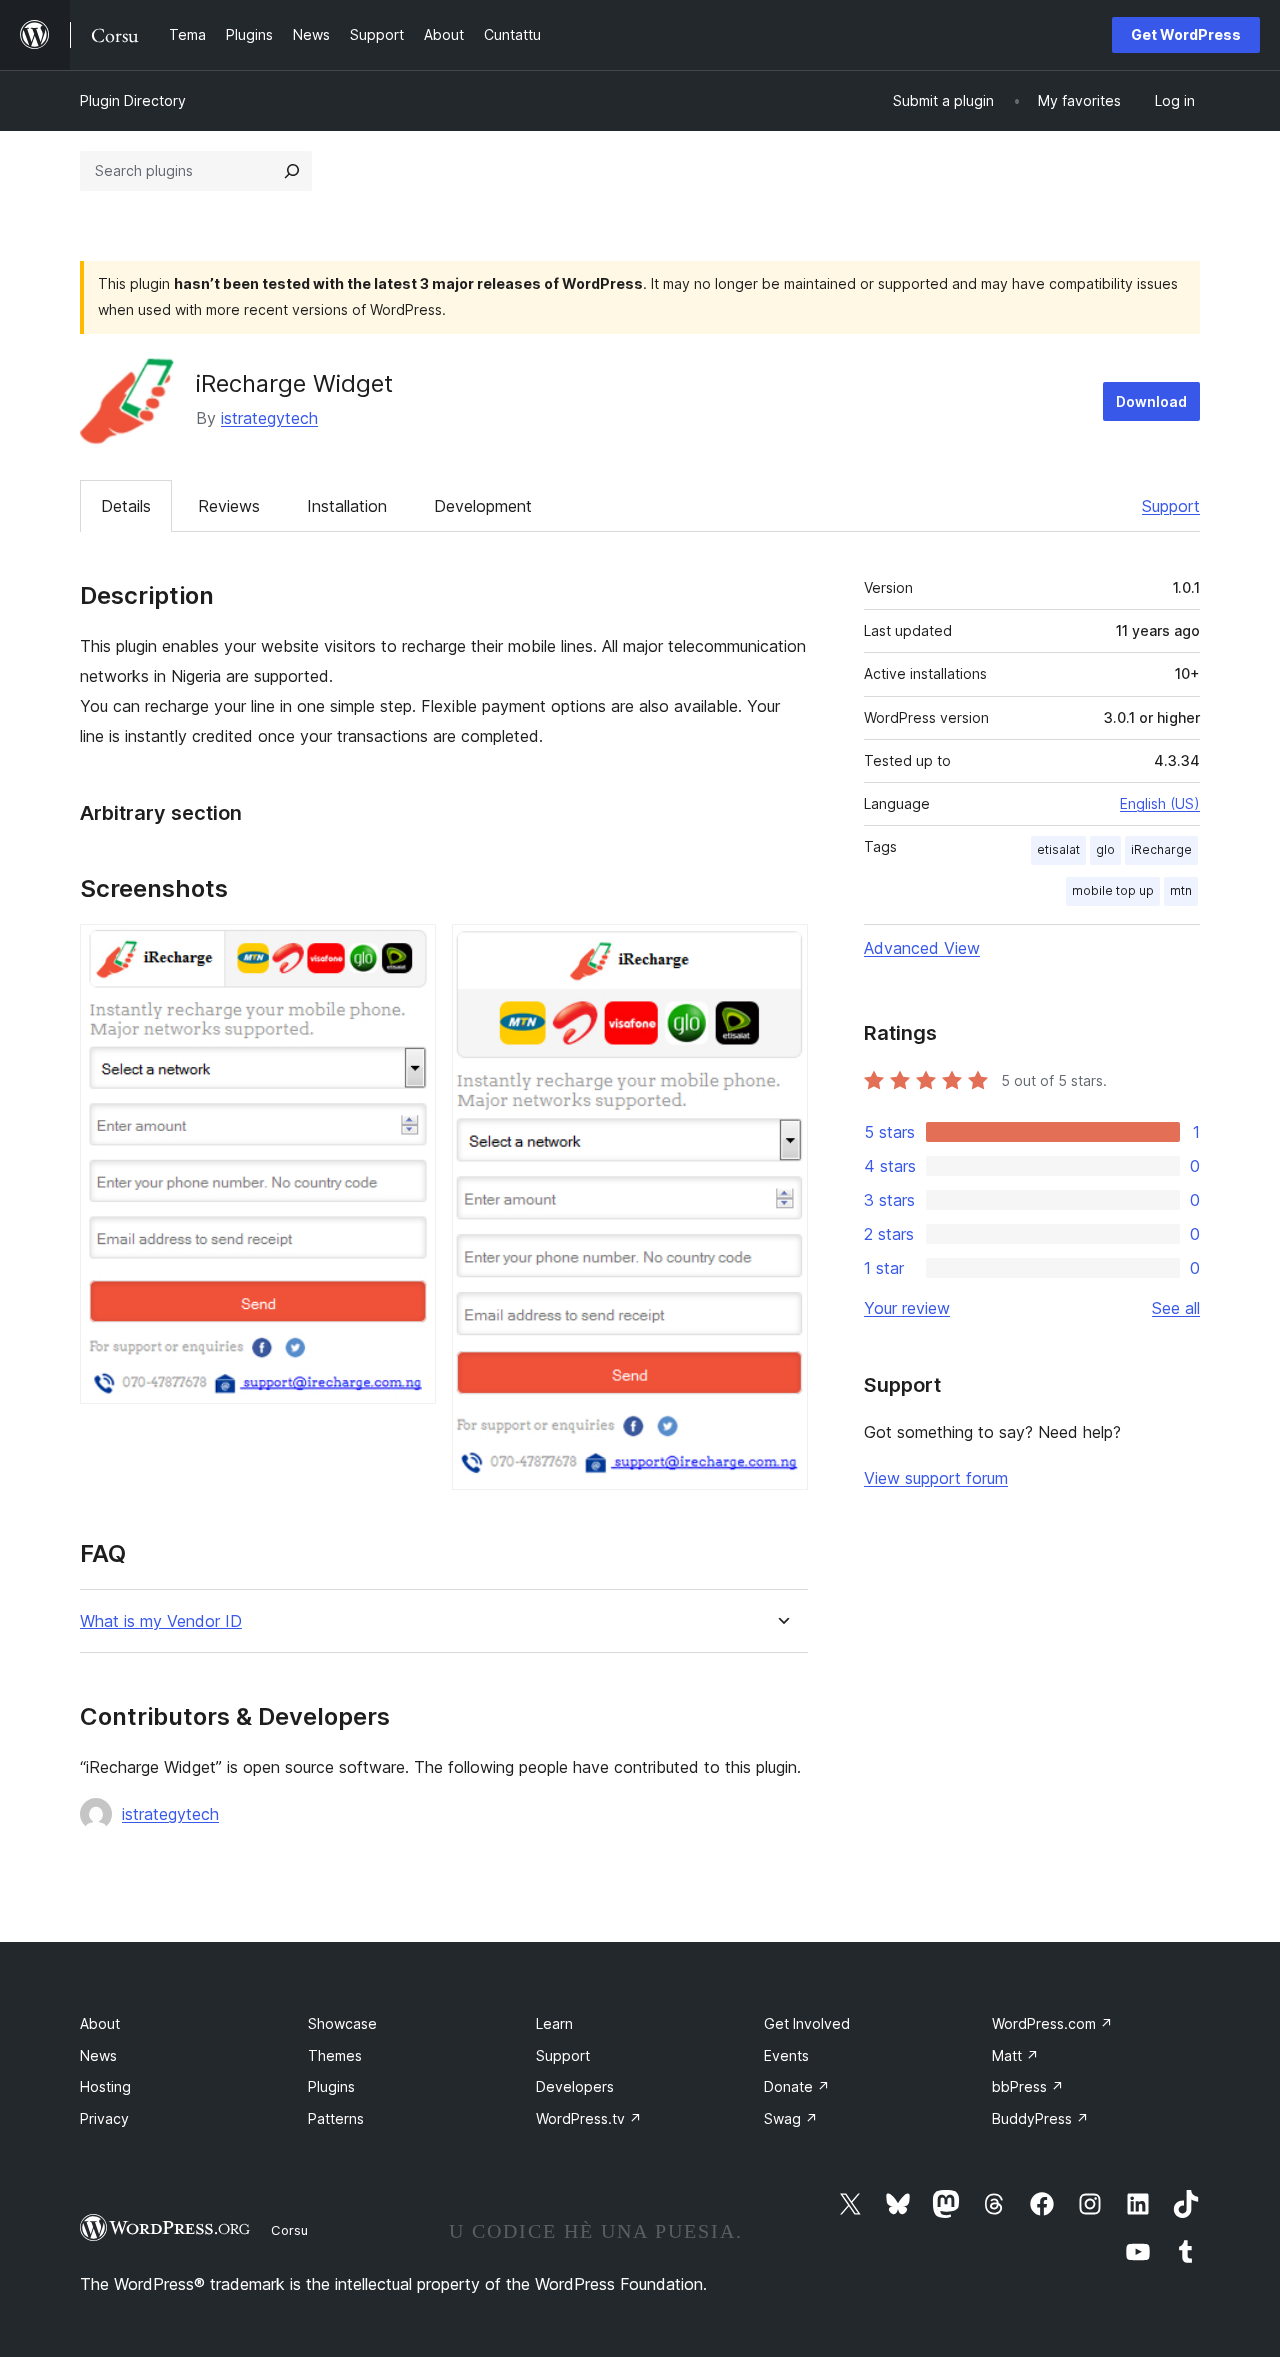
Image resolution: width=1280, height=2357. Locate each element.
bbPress (1028, 2086)
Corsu (289, 2230)
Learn (554, 2023)
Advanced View (922, 948)
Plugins (331, 2086)
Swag (791, 2118)
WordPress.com (1052, 2023)
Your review (907, 1308)
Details (126, 506)
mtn (1181, 890)
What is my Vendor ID (161, 1621)
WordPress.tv (589, 2118)
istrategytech (269, 418)
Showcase (342, 2023)
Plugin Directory (133, 100)
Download (1151, 401)
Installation (347, 506)
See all (1176, 1308)
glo (1105, 849)
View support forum (936, 1478)
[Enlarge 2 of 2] (781, 951)
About (100, 2023)
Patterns (336, 2118)
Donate (797, 2086)
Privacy (104, 2118)
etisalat (1058, 849)
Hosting (105, 2086)
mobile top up (1113, 890)
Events (786, 2055)
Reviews (229, 506)
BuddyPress (1040, 2118)
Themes (335, 2055)
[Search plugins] (292, 171)
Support (1171, 506)
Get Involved (807, 2023)
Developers (575, 2086)
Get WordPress (1186, 34)
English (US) (1160, 803)
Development (483, 506)
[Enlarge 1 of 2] (409, 951)
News (98, 2055)
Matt (1015, 2055)
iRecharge (1161, 849)
